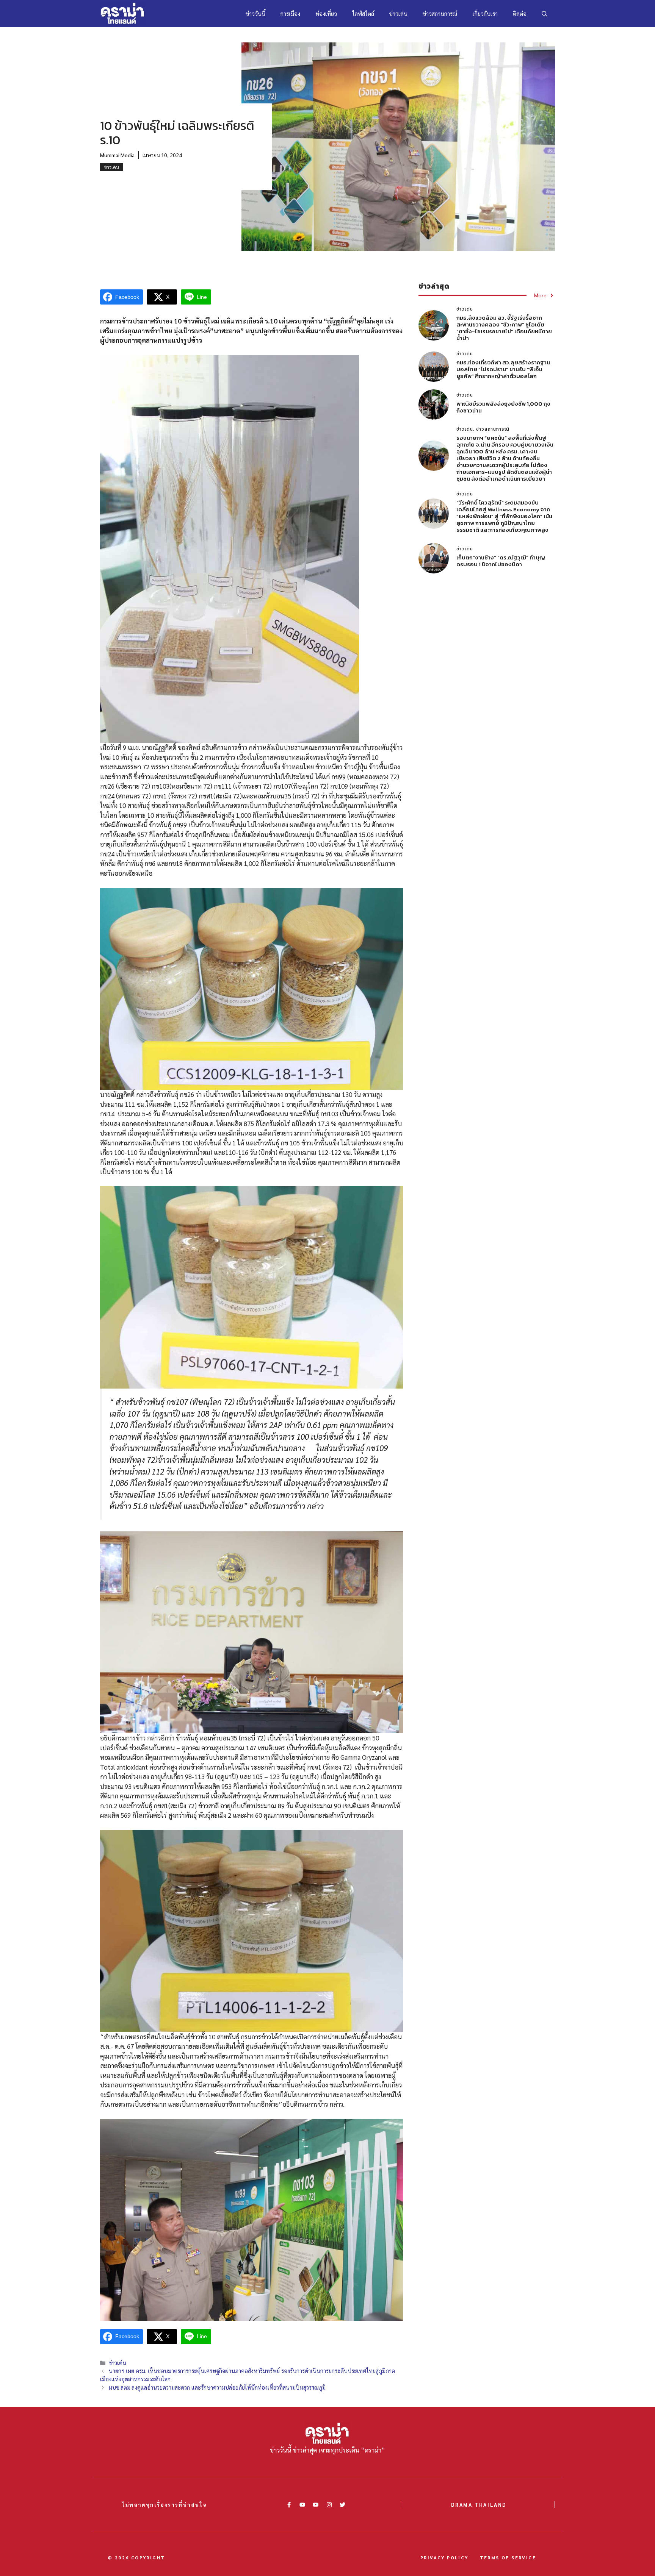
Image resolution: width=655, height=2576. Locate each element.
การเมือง (290, 13)
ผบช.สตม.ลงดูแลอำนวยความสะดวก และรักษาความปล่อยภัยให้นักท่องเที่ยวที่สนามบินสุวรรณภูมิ (217, 2387)
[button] (545, 14)
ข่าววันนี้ (255, 13)
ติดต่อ (520, 13)
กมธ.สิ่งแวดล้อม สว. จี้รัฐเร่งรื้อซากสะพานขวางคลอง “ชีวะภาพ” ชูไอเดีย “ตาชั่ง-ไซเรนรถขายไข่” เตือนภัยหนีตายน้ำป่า (504, 328)
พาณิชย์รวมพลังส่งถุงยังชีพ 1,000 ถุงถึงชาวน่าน (503, 407)
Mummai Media (117, 155)
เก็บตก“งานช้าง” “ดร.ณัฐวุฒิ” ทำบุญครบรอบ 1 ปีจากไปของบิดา (501, 561)
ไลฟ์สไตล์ (363, 13)
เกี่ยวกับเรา (485, 13)
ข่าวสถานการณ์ (440, 13)
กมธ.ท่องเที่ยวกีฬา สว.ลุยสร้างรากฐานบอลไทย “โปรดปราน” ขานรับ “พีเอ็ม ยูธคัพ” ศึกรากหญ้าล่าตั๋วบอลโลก (503, 369)
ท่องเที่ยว (326, 13)
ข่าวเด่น (398, 13)
